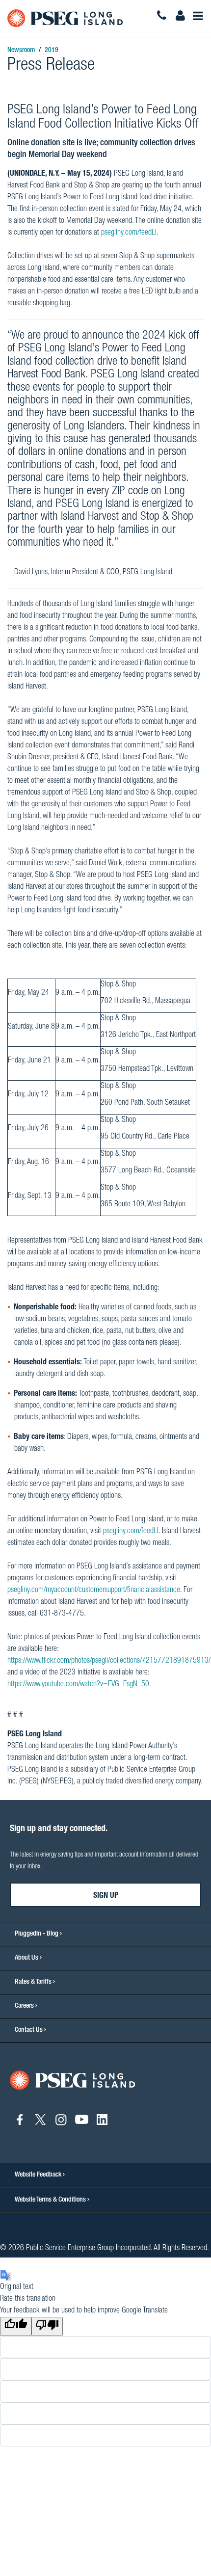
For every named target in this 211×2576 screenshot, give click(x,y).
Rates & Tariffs (33, 1982)
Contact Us (29, 2030)
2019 (52, 51)
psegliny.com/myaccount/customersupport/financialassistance (94, 1591)
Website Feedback (39, 2175)
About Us (26, 1958)
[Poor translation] (47, 2326)
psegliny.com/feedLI (129, 233)
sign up (106, 1896)
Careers (24, 2006)
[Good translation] (16, 2326)
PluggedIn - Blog (37, 1934)
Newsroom (21, 51)
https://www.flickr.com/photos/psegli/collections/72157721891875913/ (109, 1661)
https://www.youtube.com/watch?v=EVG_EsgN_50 (78, 1685)
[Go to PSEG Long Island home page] (72, 2081)
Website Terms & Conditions (51, 2200)
